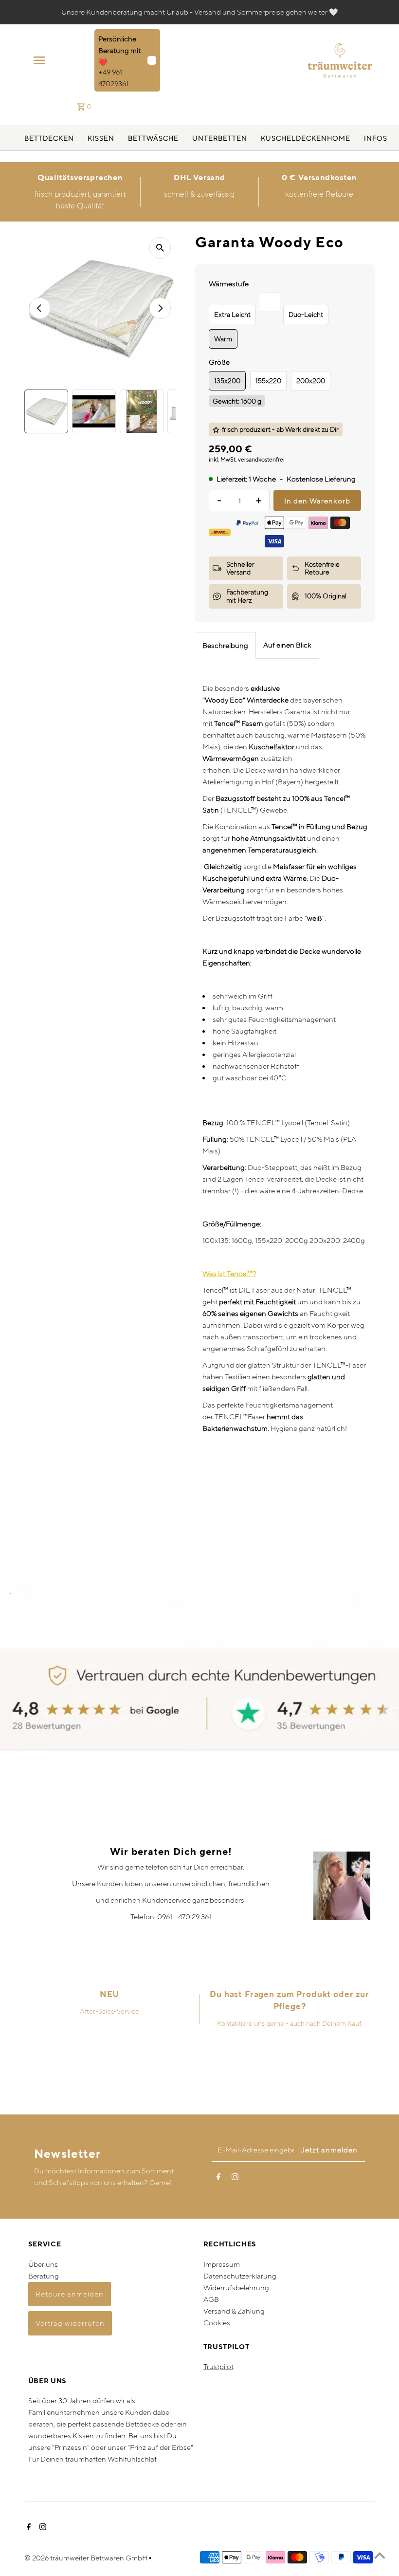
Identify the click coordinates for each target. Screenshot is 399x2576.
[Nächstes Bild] (160, 308)
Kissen (101, 138)
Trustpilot (218, 2366)
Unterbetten (220, 138)
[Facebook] (218, 2179)
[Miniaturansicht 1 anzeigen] (46, 411)
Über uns (43, 2264)
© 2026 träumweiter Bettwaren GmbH (87, 2558)
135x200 (227, 381)
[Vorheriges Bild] (40, 308)
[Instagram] (235, 2179)
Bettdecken (49, 138)
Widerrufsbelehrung (236, 2288)
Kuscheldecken (294, 138)
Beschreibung (225, 645)
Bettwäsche (153, 138)
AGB (211, 2299)
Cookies (217, 2323)
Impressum (222, 2264)
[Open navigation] (61, 60)
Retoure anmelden (70, 2294)
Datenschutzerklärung (240, 2276)
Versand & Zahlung (234, 2311)
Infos (376, 138)
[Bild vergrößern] (160, 248)
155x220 (268, 381)
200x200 (311, 381)
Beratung (44, 2276)
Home (339, 138)
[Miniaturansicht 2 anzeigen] (94, 411)
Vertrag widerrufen (70, 2323)
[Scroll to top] (380, 2557)
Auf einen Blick (287, 645)
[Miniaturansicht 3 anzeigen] (142, 411)
